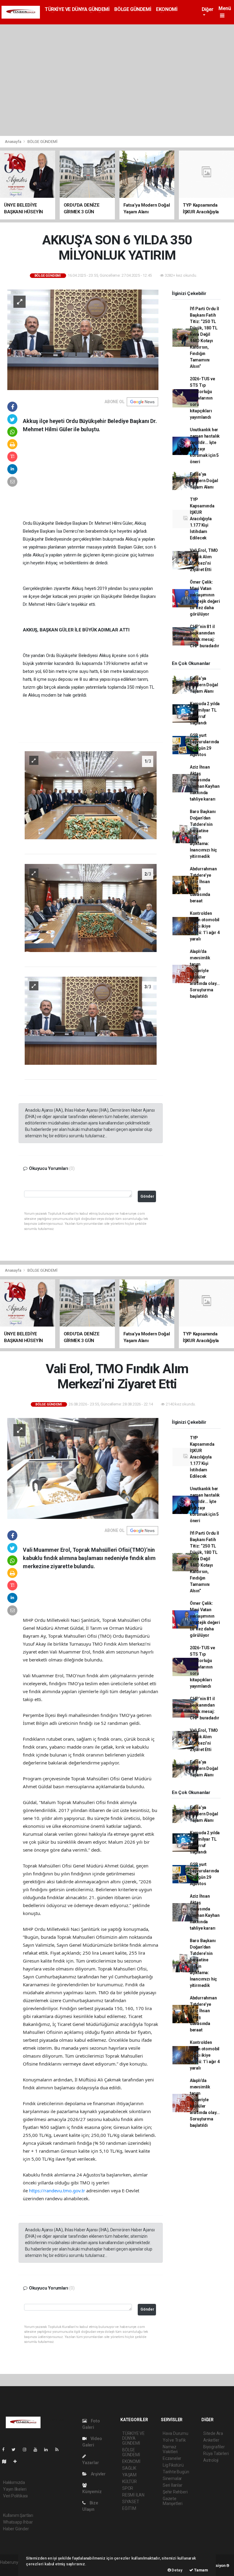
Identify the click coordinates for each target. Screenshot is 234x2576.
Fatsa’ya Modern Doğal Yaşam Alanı (204, 481)
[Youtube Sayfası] (38, 2450)
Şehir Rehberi (175, 2492)
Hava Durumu (175, 2433)
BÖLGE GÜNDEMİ (133, 9)
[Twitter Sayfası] (16, 2450)
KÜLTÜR (129, 2482)
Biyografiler (214, 2447)
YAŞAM (129, 2475)
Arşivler (98, 2474)
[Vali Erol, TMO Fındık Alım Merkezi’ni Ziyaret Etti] (83, 1468)
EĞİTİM (129, 2508)
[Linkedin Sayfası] (48, 2450)
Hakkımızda (14, 2482)
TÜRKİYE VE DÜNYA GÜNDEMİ (77, 9)
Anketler (211, 2440)
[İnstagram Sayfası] (27, 2450)
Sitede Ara (213, 2433)
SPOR (128, 2488)
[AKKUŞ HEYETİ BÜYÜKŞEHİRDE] (83, 339)
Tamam (201, 2570)
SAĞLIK (129, 2468)
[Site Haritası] (7, 2461)
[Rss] (59, 2450)
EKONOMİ (167, 9)
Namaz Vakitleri (170, 2449)
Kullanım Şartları (18, 2515)
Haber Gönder (16, 2529)
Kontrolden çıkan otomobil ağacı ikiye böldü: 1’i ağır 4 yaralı (205, 926)
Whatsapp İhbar (18, 2522)
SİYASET (131, 2502)
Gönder (147, 1196)
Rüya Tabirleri (216, 2453)
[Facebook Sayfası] (6, 2450)
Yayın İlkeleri (15, 2489)
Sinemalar (172, 2478)
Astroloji (211, 2460)
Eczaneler (172, 2458)
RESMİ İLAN (133, 2495)
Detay (177, 2570)
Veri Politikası (15, 2496)
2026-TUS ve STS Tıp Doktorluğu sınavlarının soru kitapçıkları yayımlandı (202, 398)
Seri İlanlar (173, 2485)
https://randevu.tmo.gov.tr (57, 2190)
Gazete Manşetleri (173, 2501)
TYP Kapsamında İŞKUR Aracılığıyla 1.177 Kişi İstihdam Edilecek (202, 519)
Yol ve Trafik (174, 2440)
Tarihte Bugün (176, 2472)
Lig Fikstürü (173, 2465)
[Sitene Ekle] (18, 2461)
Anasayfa (13, 142)
